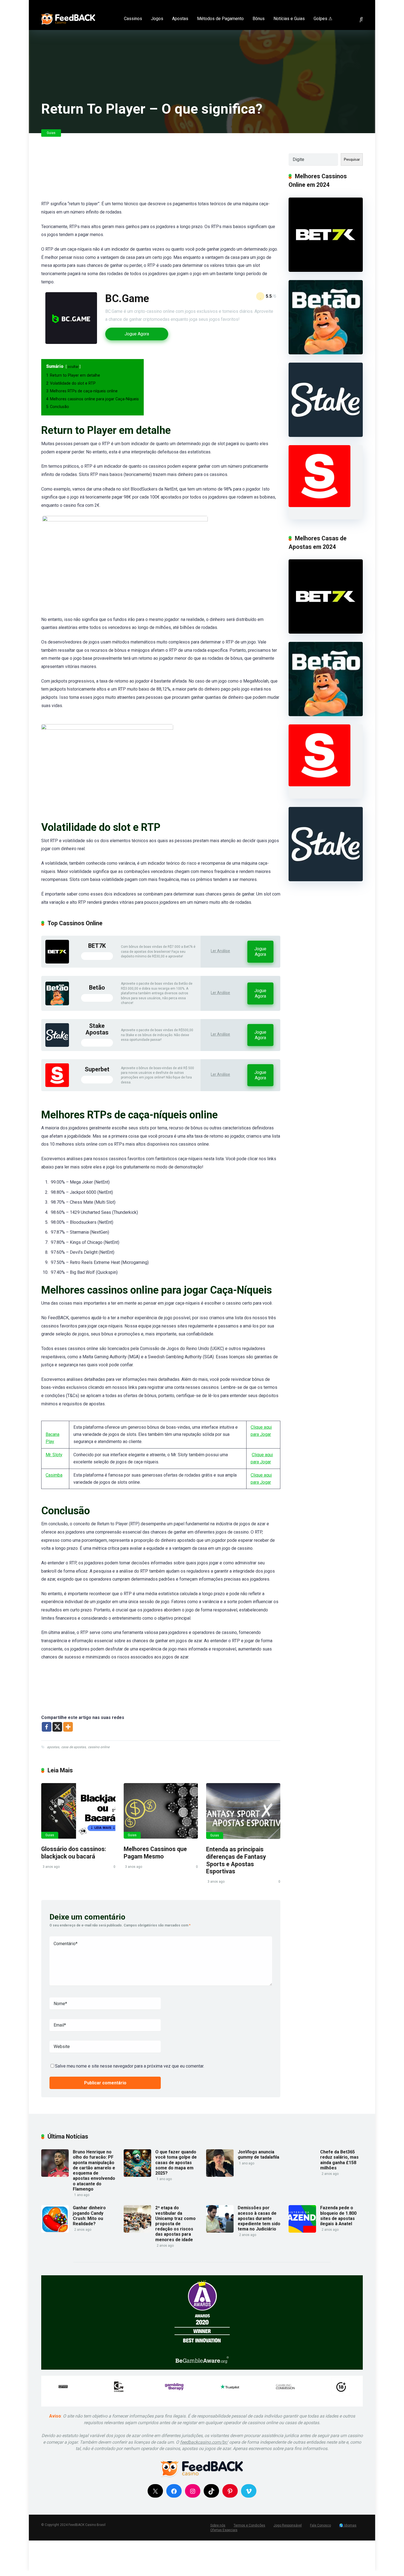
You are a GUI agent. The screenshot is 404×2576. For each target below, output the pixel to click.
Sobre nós (218, 2525)
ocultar (73, 367)
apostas (53, 1747)
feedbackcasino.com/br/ (204, 2442)
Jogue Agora (137, 334)
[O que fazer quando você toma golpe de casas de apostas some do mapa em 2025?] (137, 2175)
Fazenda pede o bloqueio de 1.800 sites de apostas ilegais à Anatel (338, 2216)
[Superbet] (57, 1086)
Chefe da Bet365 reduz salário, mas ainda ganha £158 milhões (339, 2160)
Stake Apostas (97, 1029)
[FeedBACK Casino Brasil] (68, 17)
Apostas (180, 19)
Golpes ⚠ (323, 19)
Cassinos (133, 19)
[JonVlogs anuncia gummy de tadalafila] (220, 2175)
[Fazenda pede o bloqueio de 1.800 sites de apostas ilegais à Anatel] (302, 2231)
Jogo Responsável (288, 2525)
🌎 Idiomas (348, 2525)
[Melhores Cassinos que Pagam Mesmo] (161, 1811)
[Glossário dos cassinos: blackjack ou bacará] (78, 1811)
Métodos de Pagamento (220, 19)
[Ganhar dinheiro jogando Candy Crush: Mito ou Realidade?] (55, 2231)
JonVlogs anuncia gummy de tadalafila (258, 2155)
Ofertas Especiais (224, 2530)
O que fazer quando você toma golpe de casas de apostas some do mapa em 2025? (176, 2162)
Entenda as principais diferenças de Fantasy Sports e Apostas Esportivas (236, 1860)
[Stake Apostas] (57, 1045)
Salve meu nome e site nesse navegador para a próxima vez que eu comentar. (130, 2066)
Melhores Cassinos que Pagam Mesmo (155, 1853)
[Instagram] (354, 4)
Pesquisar (352, 159)
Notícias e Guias (289, 19)
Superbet (97, 1069)
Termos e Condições (249, 2525)
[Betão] (57, 1004)
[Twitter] (346, 4)
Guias (51, 133)
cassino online (99, 1747)
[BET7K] (57, 962)
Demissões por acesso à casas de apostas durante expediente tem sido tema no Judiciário (259, 2218)
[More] (68, 1727)
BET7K (97, 946)
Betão (97, 988)
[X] (57, 1727)
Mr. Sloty (54, 1455)
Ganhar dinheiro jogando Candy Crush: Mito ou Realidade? (89, 2216)
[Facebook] (338, 4)
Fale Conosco (320, 2525)
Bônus (259, 19)
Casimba (54, 1475)
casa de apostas (74, 1747)
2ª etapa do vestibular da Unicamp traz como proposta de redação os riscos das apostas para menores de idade (175, 2224)
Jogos (157, 19)
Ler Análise (220, 951)
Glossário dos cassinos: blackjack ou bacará (74, 1853)
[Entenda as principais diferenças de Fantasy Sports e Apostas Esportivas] (243, 1811)
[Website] (362, 4)
